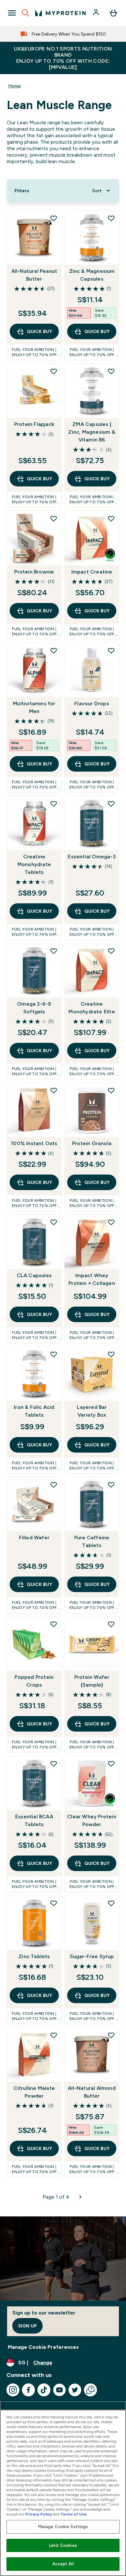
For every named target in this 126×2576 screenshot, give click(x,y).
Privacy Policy (39, 2514)
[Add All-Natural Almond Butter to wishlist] (111, 2035)
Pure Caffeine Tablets (92, 1541)
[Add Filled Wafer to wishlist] (54, 1485)
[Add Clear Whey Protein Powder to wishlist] (111, 1764)
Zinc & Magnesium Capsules (92, 275)
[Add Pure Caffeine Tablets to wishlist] (111, 1485)
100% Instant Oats (34, 1143)
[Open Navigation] (12, 13)
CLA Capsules (34, 1275)
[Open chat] (90, 2390)
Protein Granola (92, 1143)
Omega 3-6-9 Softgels (34, 1008)
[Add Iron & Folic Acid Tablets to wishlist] (54, 1354)
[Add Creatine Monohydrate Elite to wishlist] (111, 951)
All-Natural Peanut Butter (34, 275)
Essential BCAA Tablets (34, 1820)
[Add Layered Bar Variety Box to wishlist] (111, 1354)
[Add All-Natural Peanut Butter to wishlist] (54, 218)
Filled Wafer (34, 1538)
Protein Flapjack (34, 424)
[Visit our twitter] (75, 2390)
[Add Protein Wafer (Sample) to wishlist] (111, 1624)
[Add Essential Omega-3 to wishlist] (111, 804)
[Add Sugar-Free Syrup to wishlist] (111, 1903)
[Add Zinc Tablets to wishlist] (54, 1903)
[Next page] (80, 2197)
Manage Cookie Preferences (43, 2347)
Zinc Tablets (34, 1956)
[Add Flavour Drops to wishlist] (111, 651)
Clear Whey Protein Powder (92, 1820)
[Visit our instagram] (13, 2390)
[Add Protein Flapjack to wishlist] (54, 371)
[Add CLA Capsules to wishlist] (54, 1222)
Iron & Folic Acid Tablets (34, 1411)
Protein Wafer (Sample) (92, 1681)
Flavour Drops (92, 703)
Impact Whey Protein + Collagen (92, 1279)
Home (14, 86)
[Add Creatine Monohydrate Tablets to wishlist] (54, 804)
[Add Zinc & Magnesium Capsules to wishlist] (111, 218)
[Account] (97, 13)
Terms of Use (73, 2514)
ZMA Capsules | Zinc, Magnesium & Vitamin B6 (92, 432)
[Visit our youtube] (59, 2390)
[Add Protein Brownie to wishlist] (54, 519)
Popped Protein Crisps (34, 1681)
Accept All (63, 2564)
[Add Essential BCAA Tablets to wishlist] (54, 1764)
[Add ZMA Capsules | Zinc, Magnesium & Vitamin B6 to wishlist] (111, 371)
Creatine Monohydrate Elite (92, 1008)
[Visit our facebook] (28, 2390)
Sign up (27, 2326)
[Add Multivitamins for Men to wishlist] (54, 651)
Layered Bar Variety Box (92, 1411)
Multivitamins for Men (34, 707)
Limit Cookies (63, 2545)
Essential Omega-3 (92, 857)
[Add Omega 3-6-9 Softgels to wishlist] (54, 951)
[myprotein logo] (60, 13)
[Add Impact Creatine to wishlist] (111, 519)
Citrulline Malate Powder (34, 2092)
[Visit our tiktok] (44, 2390)
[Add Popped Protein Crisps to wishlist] (54, 1624)
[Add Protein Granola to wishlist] (111, 1090)
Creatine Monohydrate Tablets (34, 864)
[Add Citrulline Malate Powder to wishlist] (54, 2035)
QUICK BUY (39, 331)
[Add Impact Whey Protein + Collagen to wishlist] (111, 1222)
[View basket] (113, 13)
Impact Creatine (92, 572)
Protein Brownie (34, 572)
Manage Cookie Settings (63, 2527)
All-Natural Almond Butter (92, 2092)
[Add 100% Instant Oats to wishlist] (54, 1090)
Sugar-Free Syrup (92, 1956)
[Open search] (26, 13)
